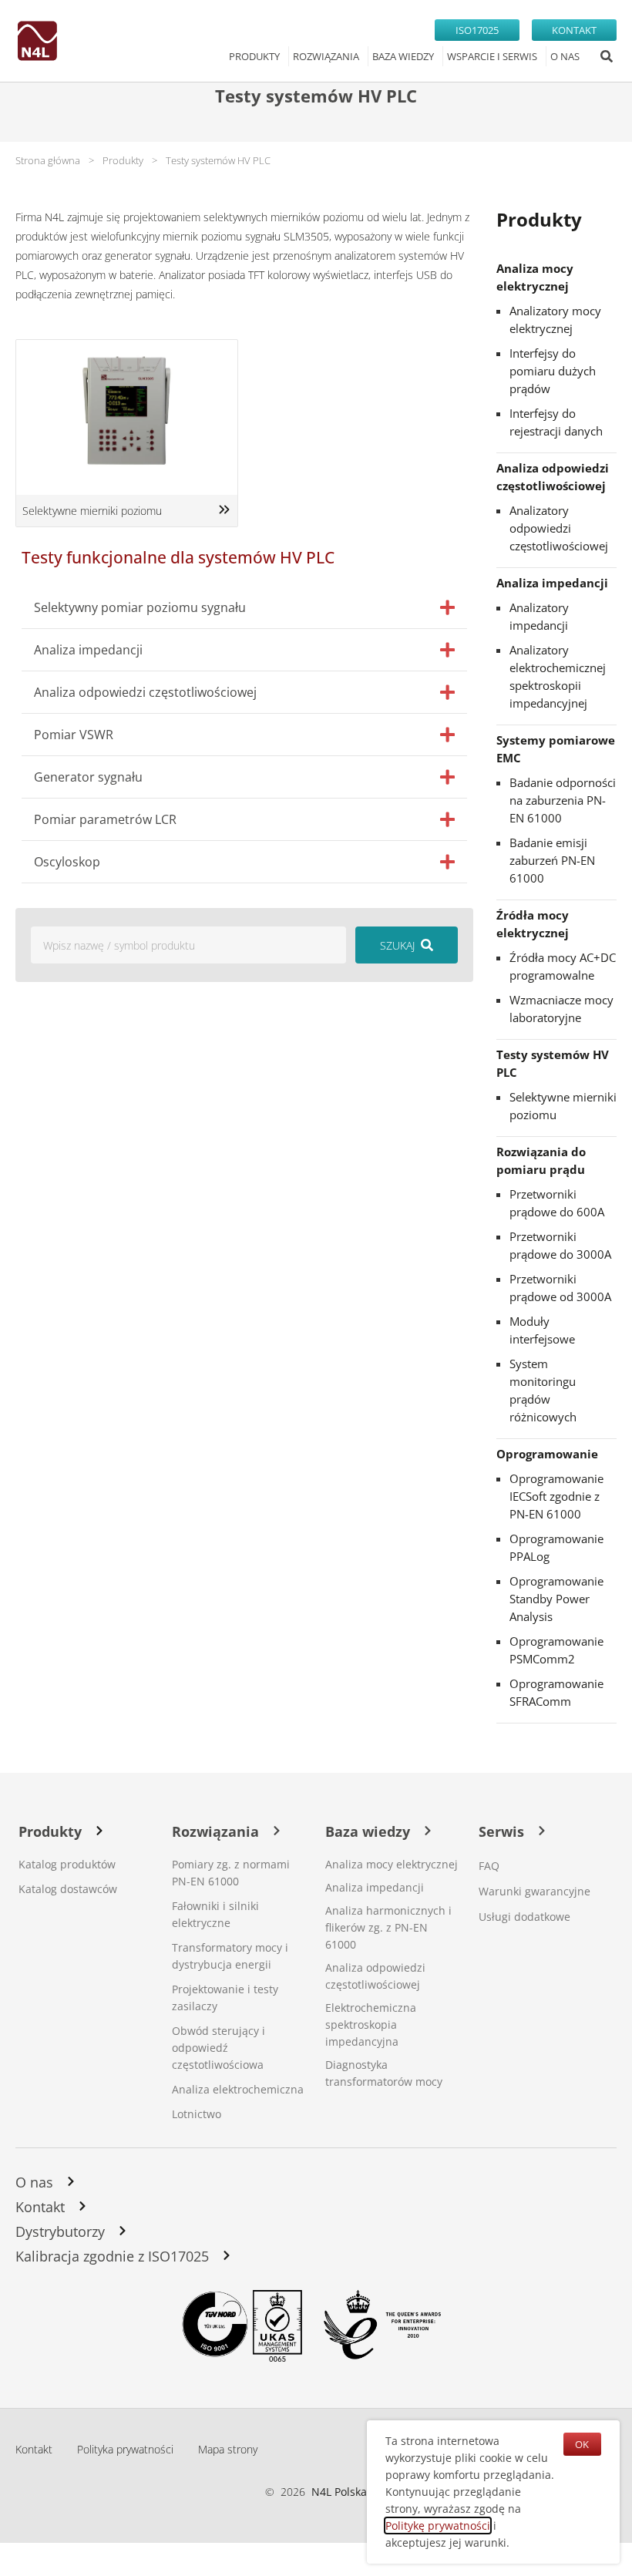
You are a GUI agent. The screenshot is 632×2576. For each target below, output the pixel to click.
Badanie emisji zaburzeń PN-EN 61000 (552, 860)
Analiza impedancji (552, 583)
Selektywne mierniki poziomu (92, 511)
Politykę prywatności (438, 2526)
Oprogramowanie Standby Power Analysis (556, 1599)
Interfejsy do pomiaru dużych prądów (553, 371)
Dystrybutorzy (60, 2231)
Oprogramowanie (547, 1454)
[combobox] (188, 945)
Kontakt (40, 2207)
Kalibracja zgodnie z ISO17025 (112, 2256)
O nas (34, 2182)
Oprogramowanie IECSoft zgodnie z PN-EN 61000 (556, 1496)
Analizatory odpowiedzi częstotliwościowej (559, 528)
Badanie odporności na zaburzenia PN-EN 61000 (563, 800)
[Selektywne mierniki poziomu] (224, 509)
